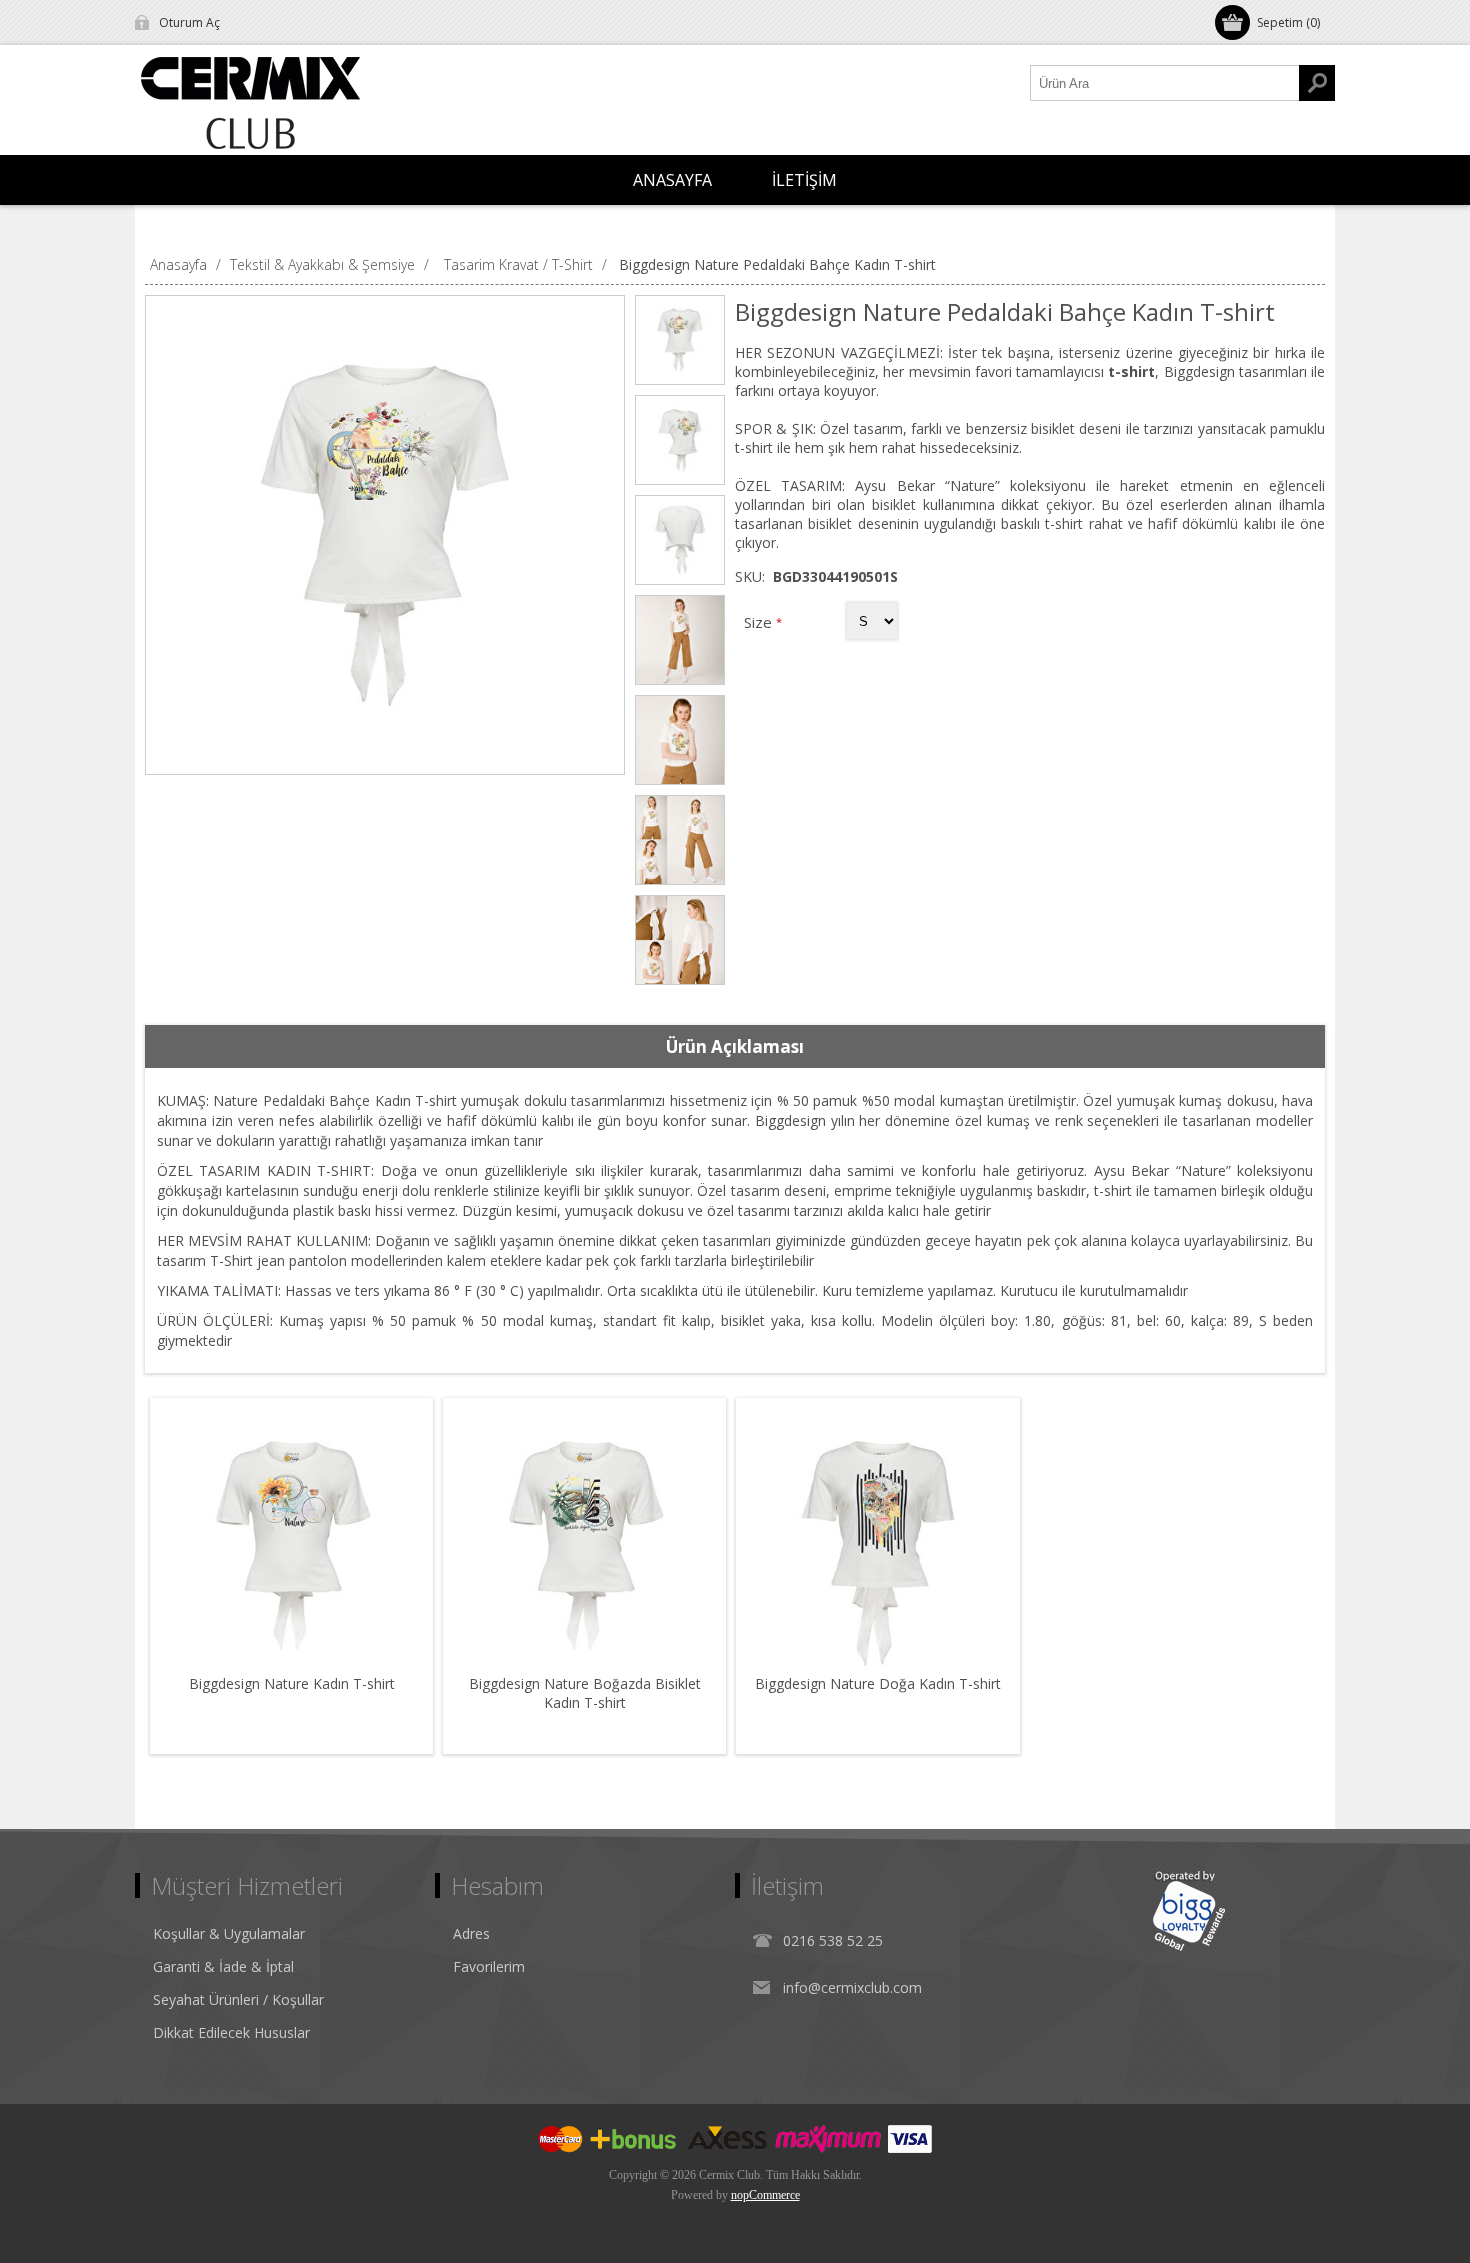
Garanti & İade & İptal (223, 1966)
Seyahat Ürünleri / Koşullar (238, 1999)
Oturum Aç (189, 22)
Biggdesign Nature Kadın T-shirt (292, 1683)
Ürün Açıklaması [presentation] (735, 1046)
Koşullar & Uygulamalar (229, 1933)
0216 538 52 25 (833, 1940)
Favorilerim (489, 1966)
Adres (471, 1933)
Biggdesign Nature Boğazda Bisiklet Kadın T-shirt (585, 1693)
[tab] (735, 1047)
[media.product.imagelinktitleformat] (291, 1539)
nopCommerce (765, 2195)
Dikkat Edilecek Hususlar (231, 2032)
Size (760, 622)
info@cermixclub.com (852, 1987)
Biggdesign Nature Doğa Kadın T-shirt (878, 1683)
